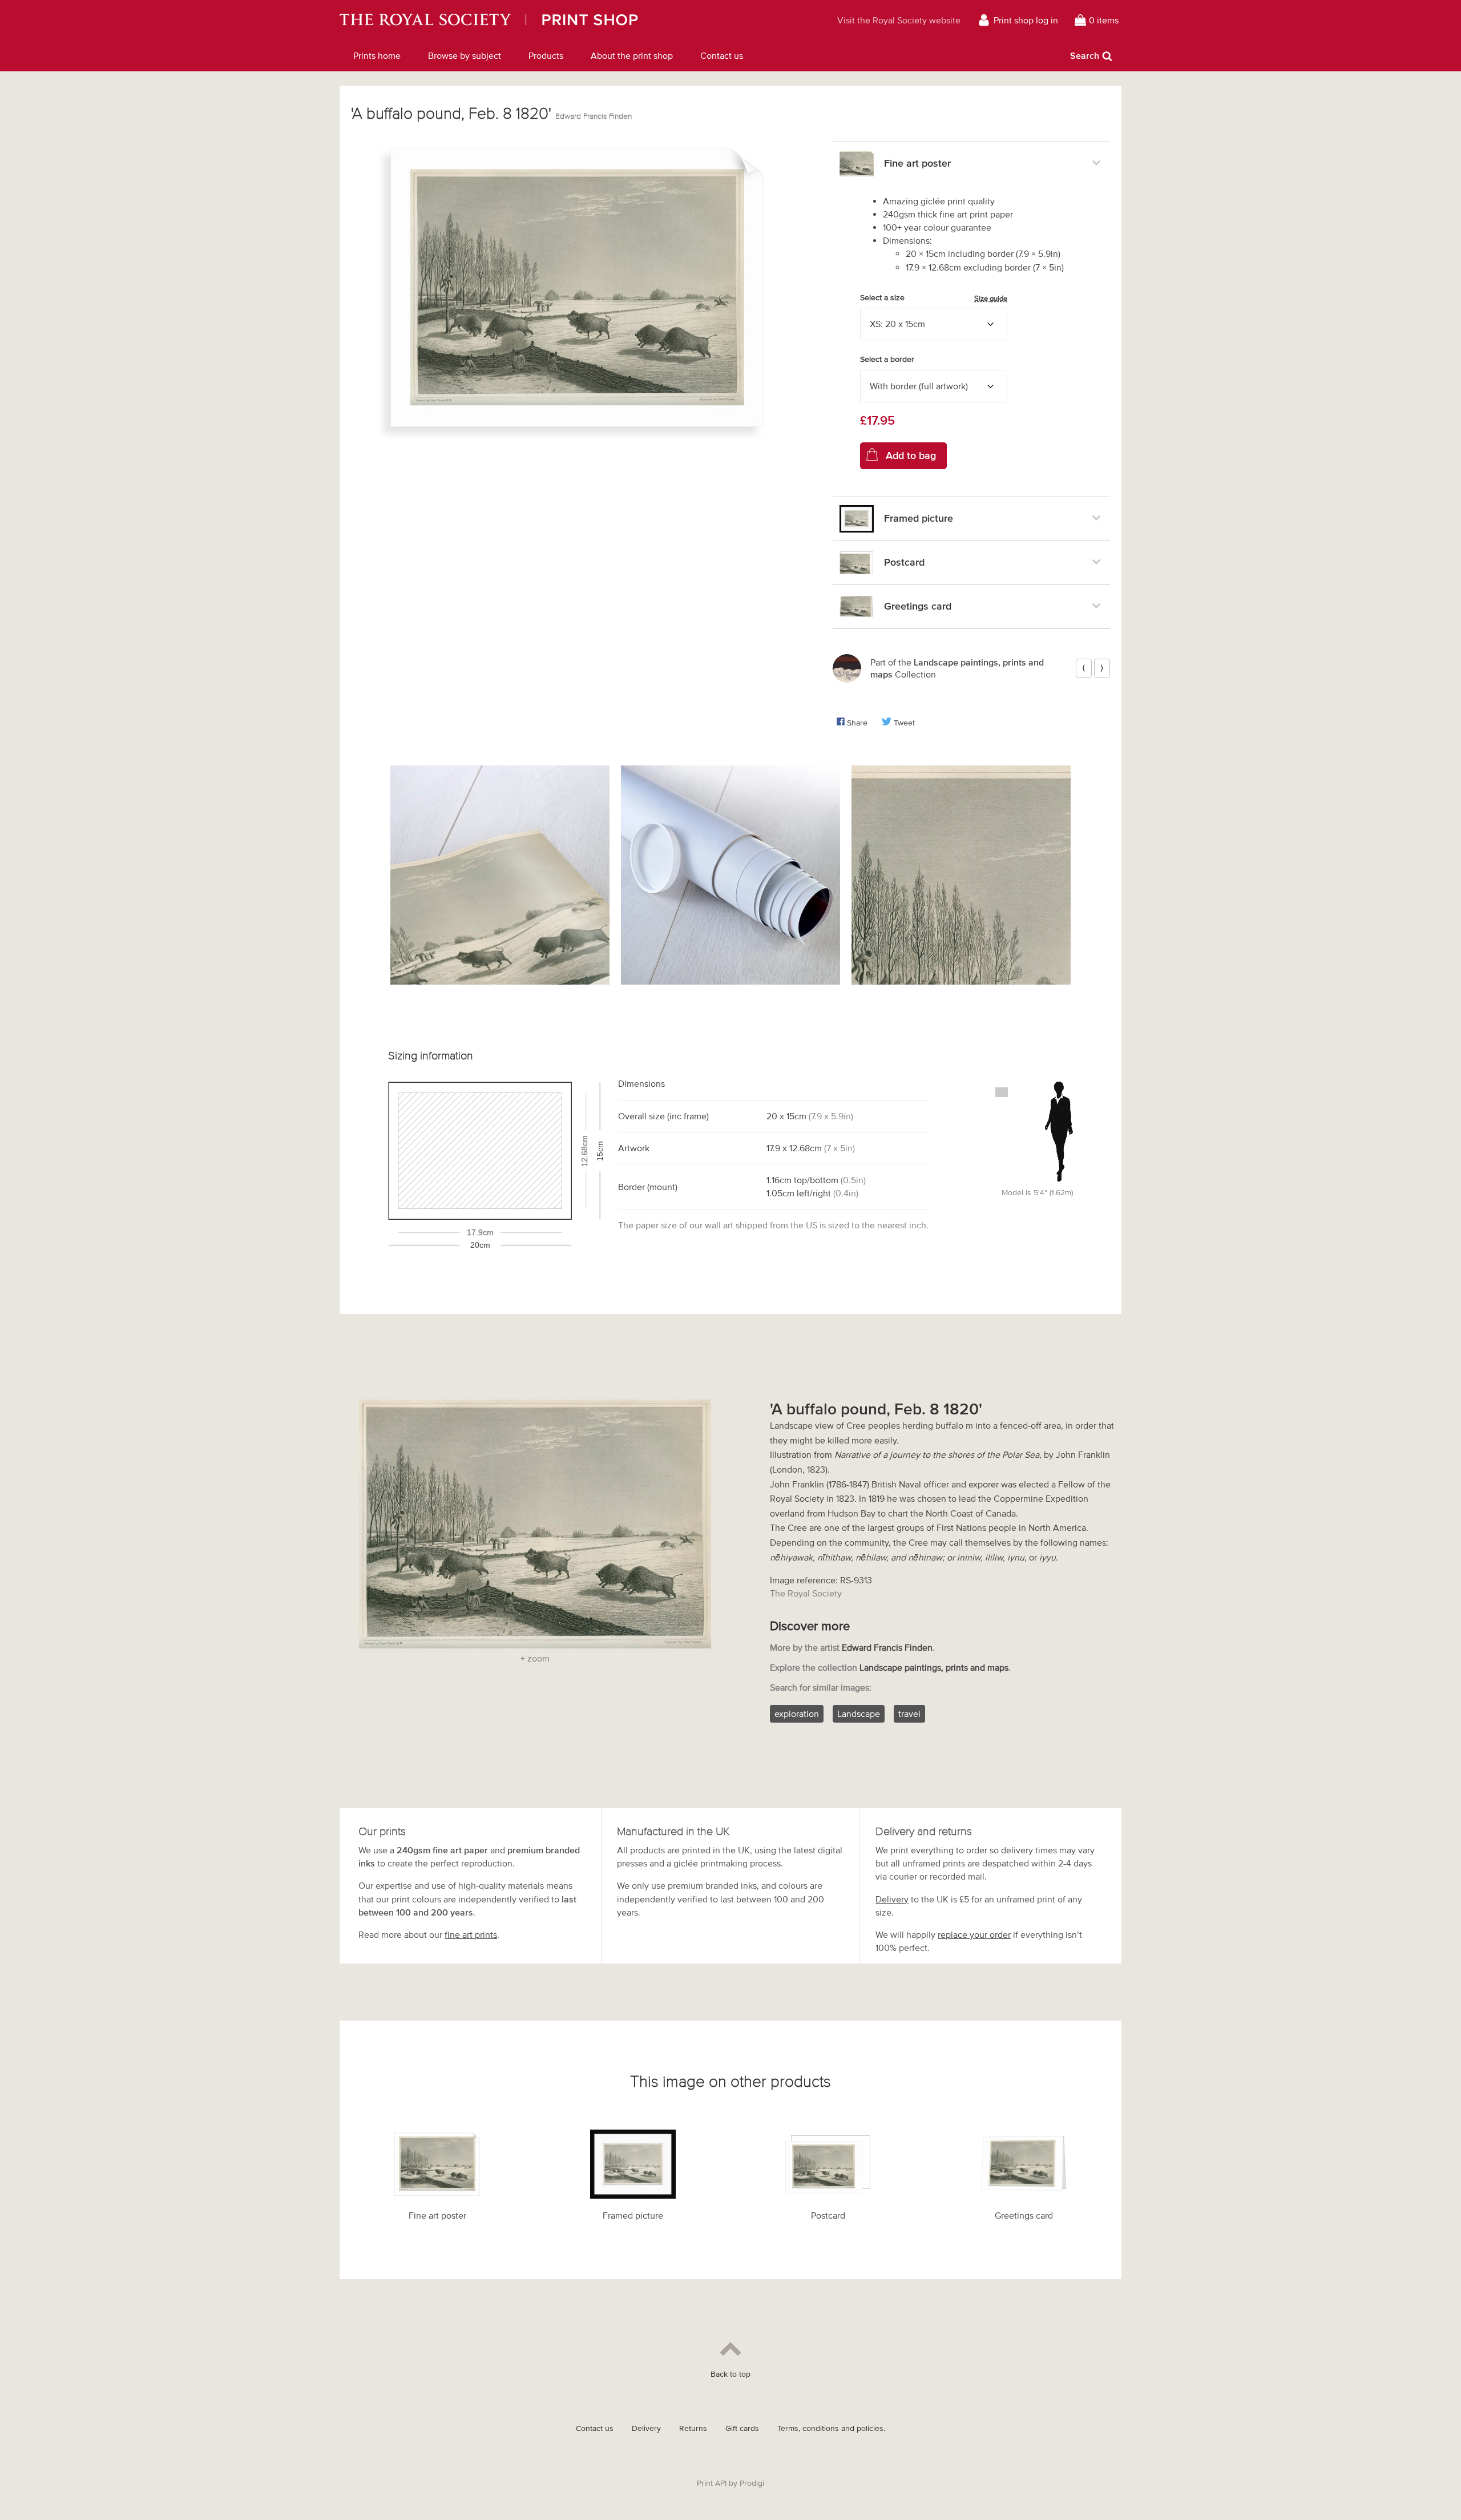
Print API (712, 2483)
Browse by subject (465, 55)
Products (546, 55)
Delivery (892, 1899)
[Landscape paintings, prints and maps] (847, 668)
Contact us (722, 55)
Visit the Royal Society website (899, 20)
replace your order (974, 1934)
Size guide (991, 298)
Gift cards (742, 2428)
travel (909, 1713)
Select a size (934, 298)
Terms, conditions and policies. (831, 2428)
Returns (693, 2428)
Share (857, 723)
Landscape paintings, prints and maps (934, 1667)
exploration (797, 1713)
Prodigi (752, 2483)
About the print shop (632, 55)
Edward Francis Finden (594, 116)
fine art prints (471, 1934)
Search (1085, 55)
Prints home (377, 55)
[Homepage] (545, 20)
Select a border (887, 359)
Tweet (904, 723)
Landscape (859, 1713)
